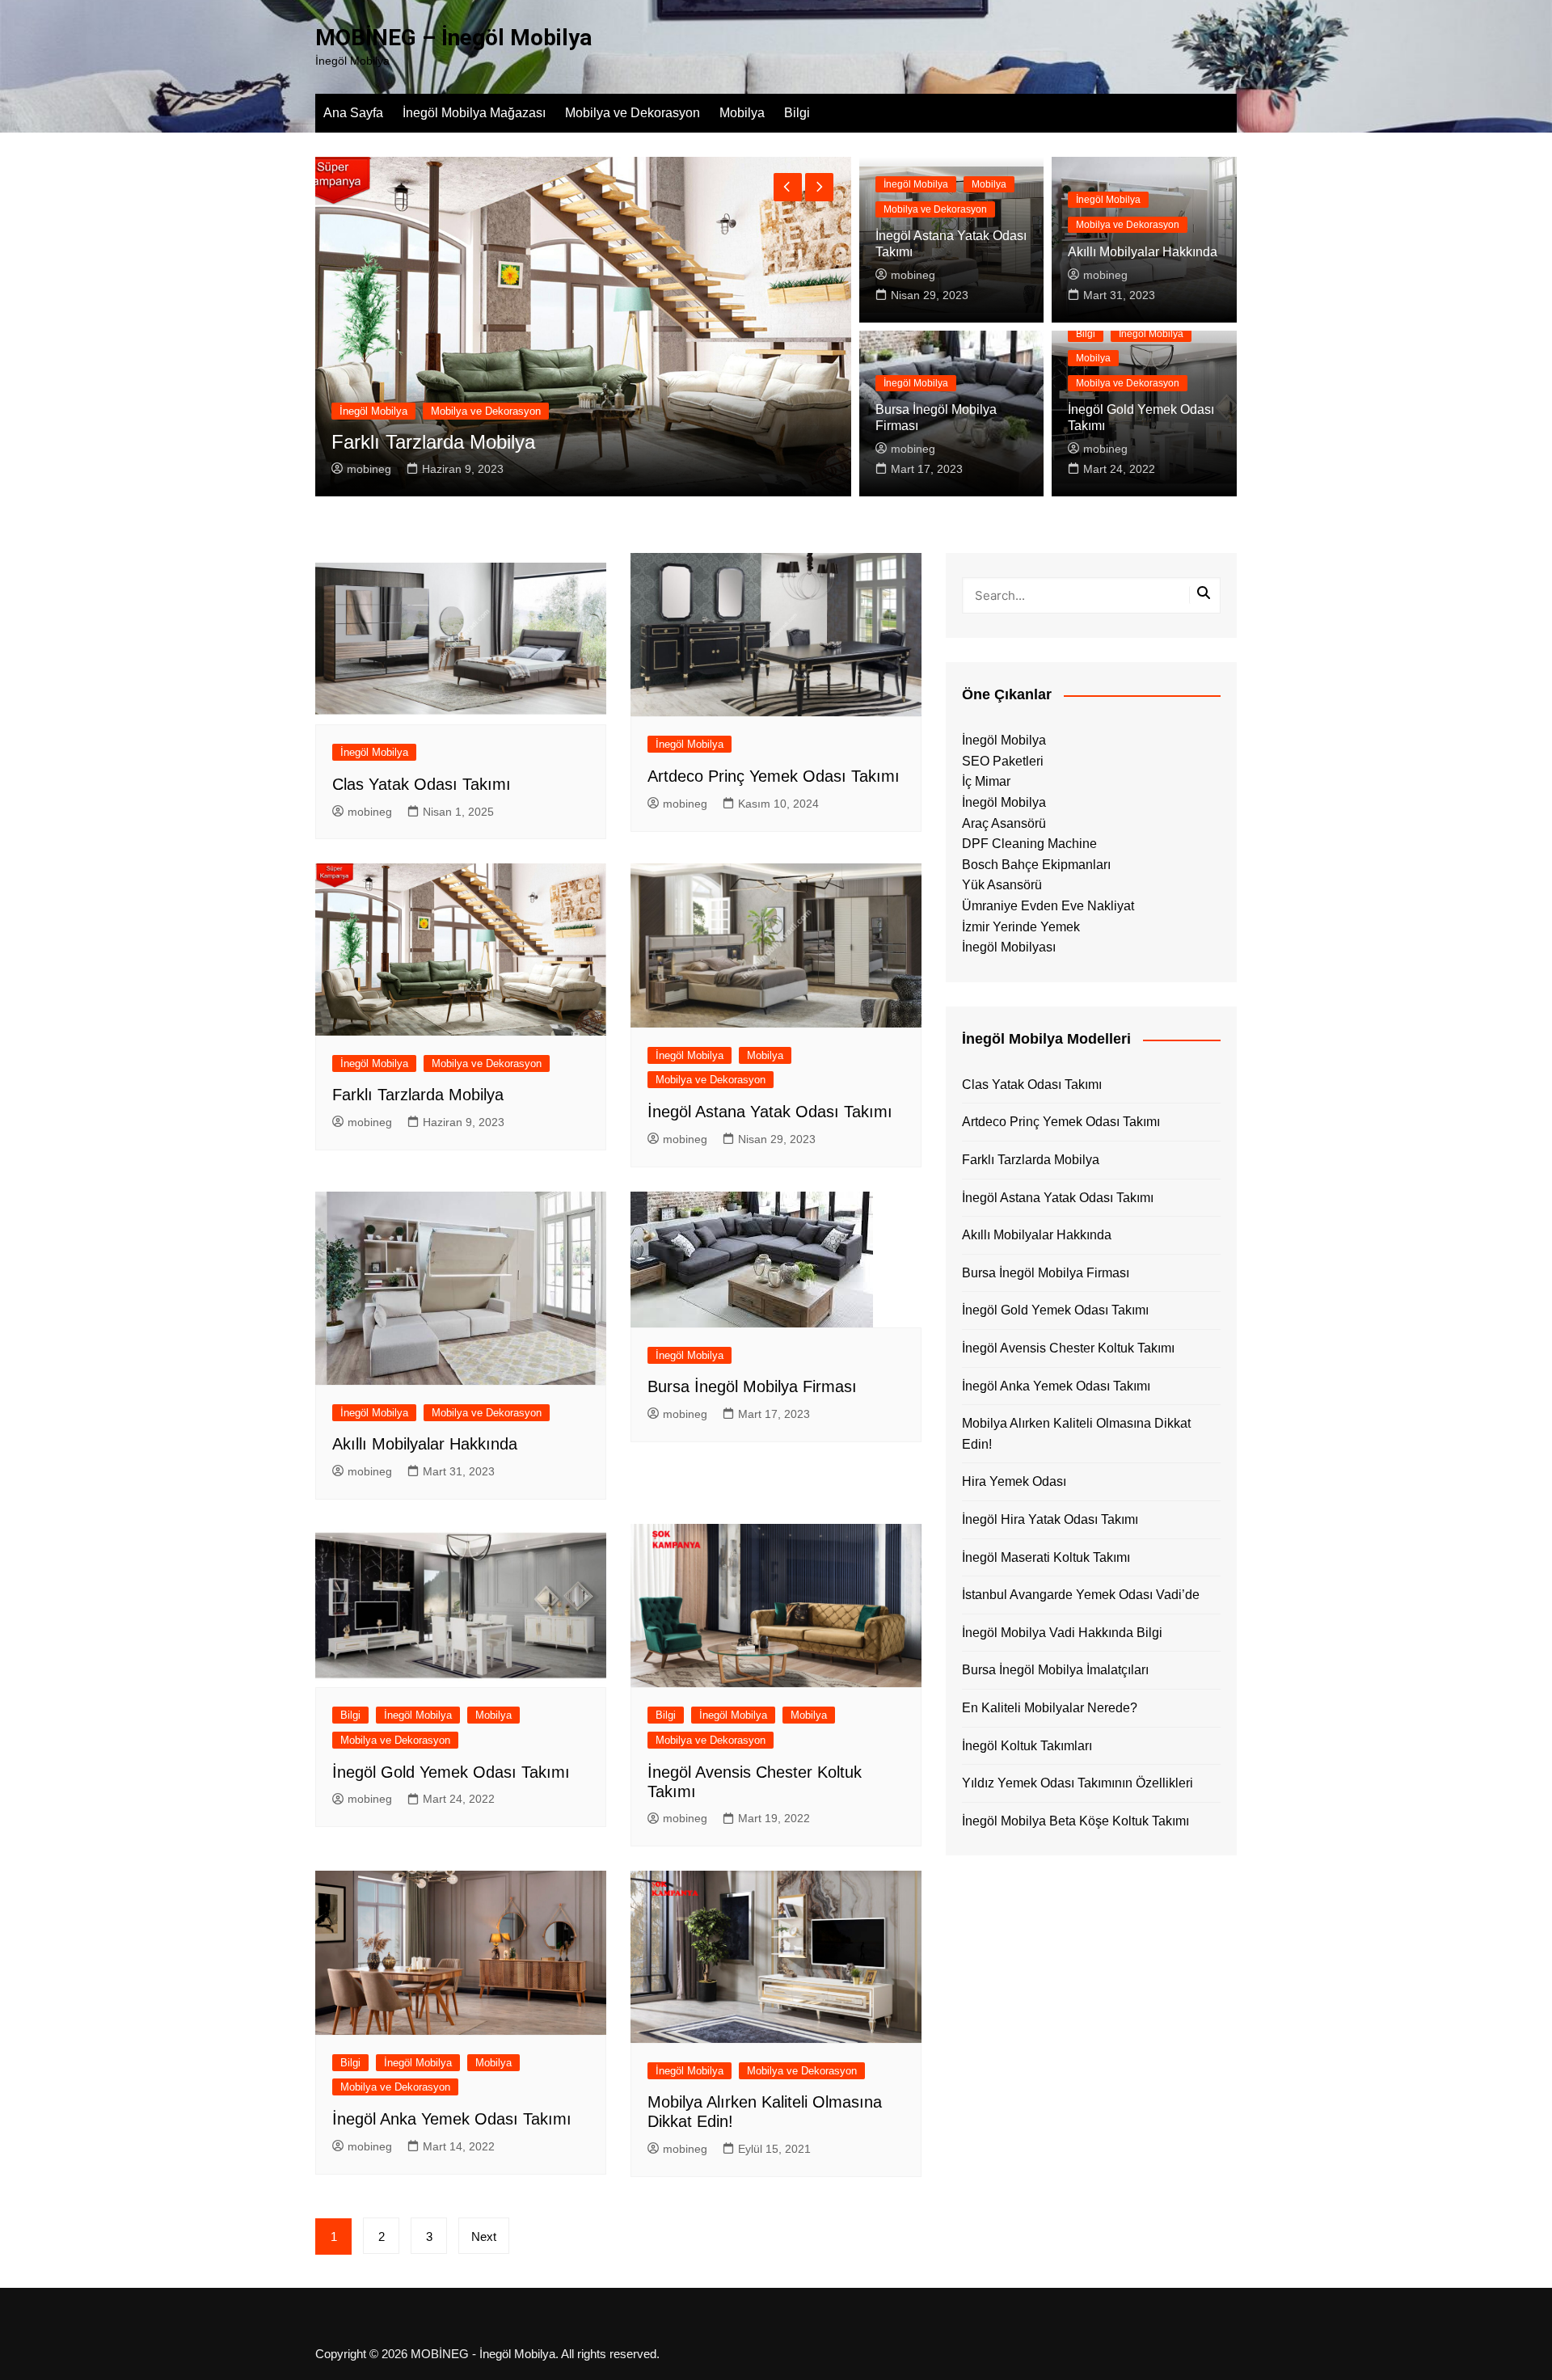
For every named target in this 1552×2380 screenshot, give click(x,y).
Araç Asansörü (1004, 823)
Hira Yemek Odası (1014, 1481)
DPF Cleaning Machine (1029, 844)
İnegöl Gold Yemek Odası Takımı (451, 1772)
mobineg (617, 469)
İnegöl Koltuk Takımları (1027, 1746)
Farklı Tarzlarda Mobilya (418, 1095)
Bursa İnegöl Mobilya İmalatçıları (1055, 1670)
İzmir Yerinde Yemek (1021, 927)
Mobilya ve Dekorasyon (633, 113)
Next (484, 2237)
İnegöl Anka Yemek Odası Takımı (452, 2119)
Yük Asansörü (1002, 885)
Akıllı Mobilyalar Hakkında (1143, 252)
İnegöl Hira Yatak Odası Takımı (1050, 1519)
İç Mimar (986, 781)
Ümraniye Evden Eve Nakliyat (1048, 906)
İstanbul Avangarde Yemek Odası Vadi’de (1081, 1595)
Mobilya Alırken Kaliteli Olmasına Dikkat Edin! (1076, 1434)
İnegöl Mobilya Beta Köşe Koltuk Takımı (1075, 1821)
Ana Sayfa (353, 113)
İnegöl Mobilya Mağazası (474, 113)
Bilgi (797, 113)
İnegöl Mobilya (622, 411)
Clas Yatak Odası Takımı (685, 442)
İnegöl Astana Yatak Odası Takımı (770, 1112)
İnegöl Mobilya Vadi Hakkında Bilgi (1062, 1633)
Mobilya (742, 113)
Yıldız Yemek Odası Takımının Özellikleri (1078, 1783)
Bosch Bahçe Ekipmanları (1036, 865)
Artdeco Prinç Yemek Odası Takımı (774, 776)
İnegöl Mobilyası (1009, 947)
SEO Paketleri (1003, 761)
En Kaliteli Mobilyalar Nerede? (1050, 1708)
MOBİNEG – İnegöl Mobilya (453, 38)
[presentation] (788, 187)
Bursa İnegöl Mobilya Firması (752, 1386)
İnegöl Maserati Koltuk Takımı (1046, 1557)
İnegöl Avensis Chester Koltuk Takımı (1068, 1348)
